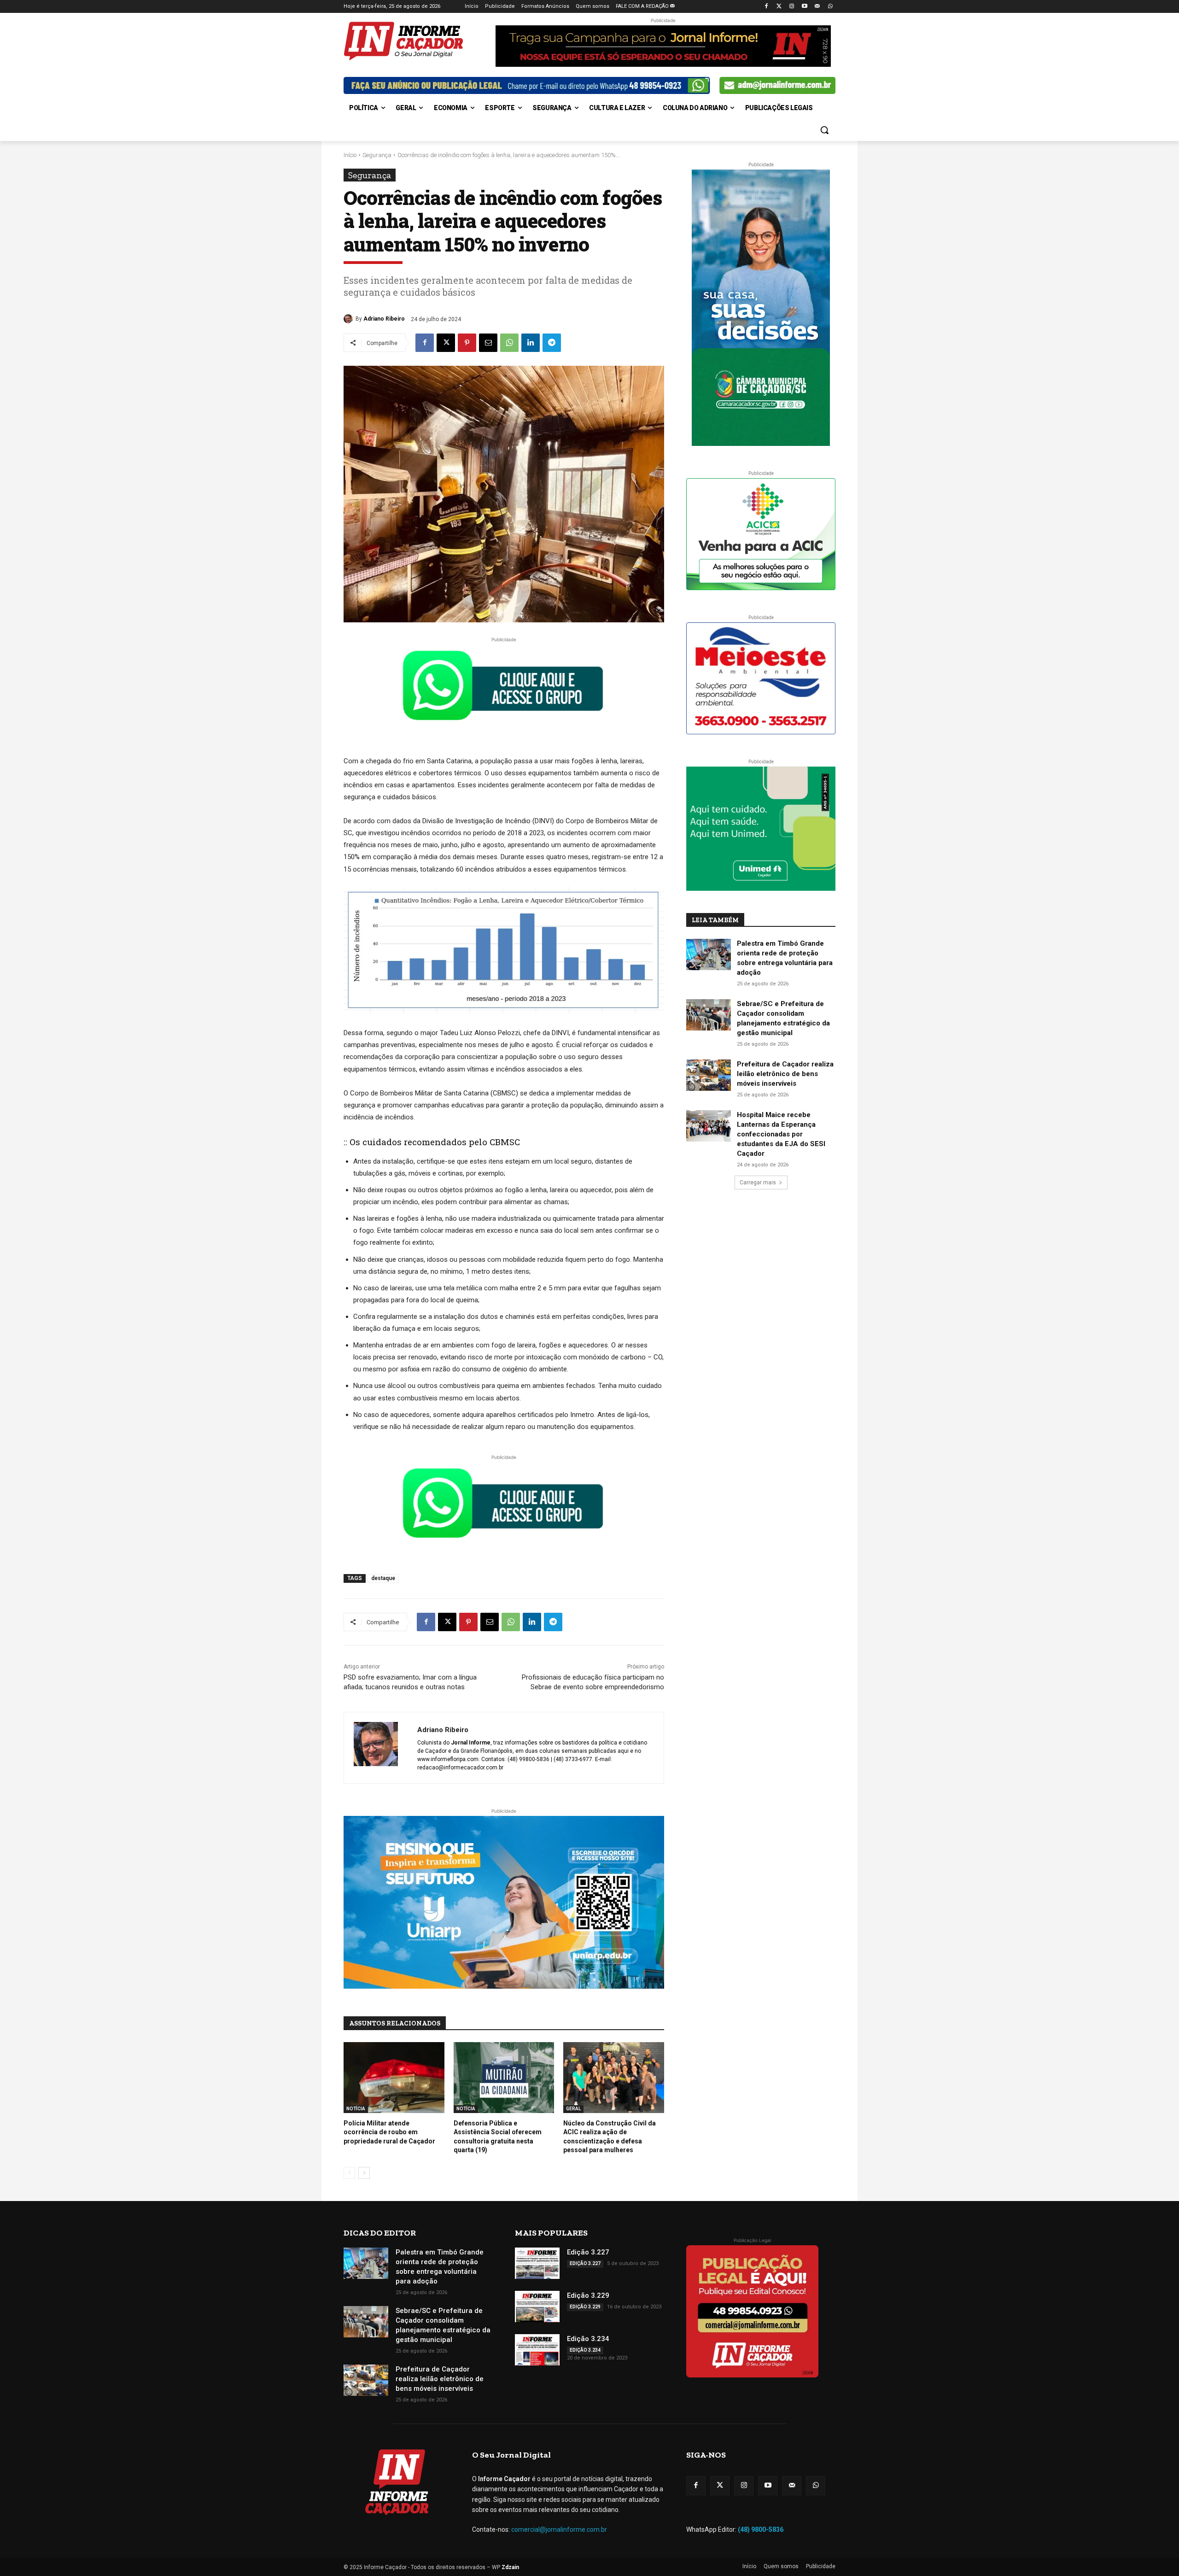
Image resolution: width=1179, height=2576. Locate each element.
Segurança (377, 155)
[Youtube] (805, 7)
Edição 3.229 (588, 2295)
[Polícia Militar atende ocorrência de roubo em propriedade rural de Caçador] (394, 2077)
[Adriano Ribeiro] (350, 319)
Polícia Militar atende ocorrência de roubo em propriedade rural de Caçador (389, 2132)
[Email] (488, 343)
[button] (824, 130)
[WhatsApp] (509, 343)
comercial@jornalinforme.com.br (559, 2529)
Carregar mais (758, 1183)
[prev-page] (349, 2173)
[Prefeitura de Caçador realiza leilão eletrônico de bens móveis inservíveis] (709, 1075)
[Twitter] (779, 7)
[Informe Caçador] (417, 41)
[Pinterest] (467, 343)
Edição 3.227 (588, 2252)
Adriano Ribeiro (384, 319)
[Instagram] (792, 7)
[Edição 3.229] (537, 2307)
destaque (383, 1578)
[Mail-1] (817, 7)
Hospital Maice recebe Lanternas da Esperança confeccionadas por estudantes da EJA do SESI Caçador (781, 1134)
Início (350, 155)
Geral (573, 2109)
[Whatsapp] (830, 7)
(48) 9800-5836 (761, 2529)
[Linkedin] (531, 343)
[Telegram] (552, 343)
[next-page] (364, 2173)
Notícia (356, 2109)
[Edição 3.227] (537, 2263)
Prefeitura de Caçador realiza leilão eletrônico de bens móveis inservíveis (785, 1074)
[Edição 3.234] (537, 2350)
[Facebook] (766, 7)
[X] (446, 343)
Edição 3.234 (588, 2339)
